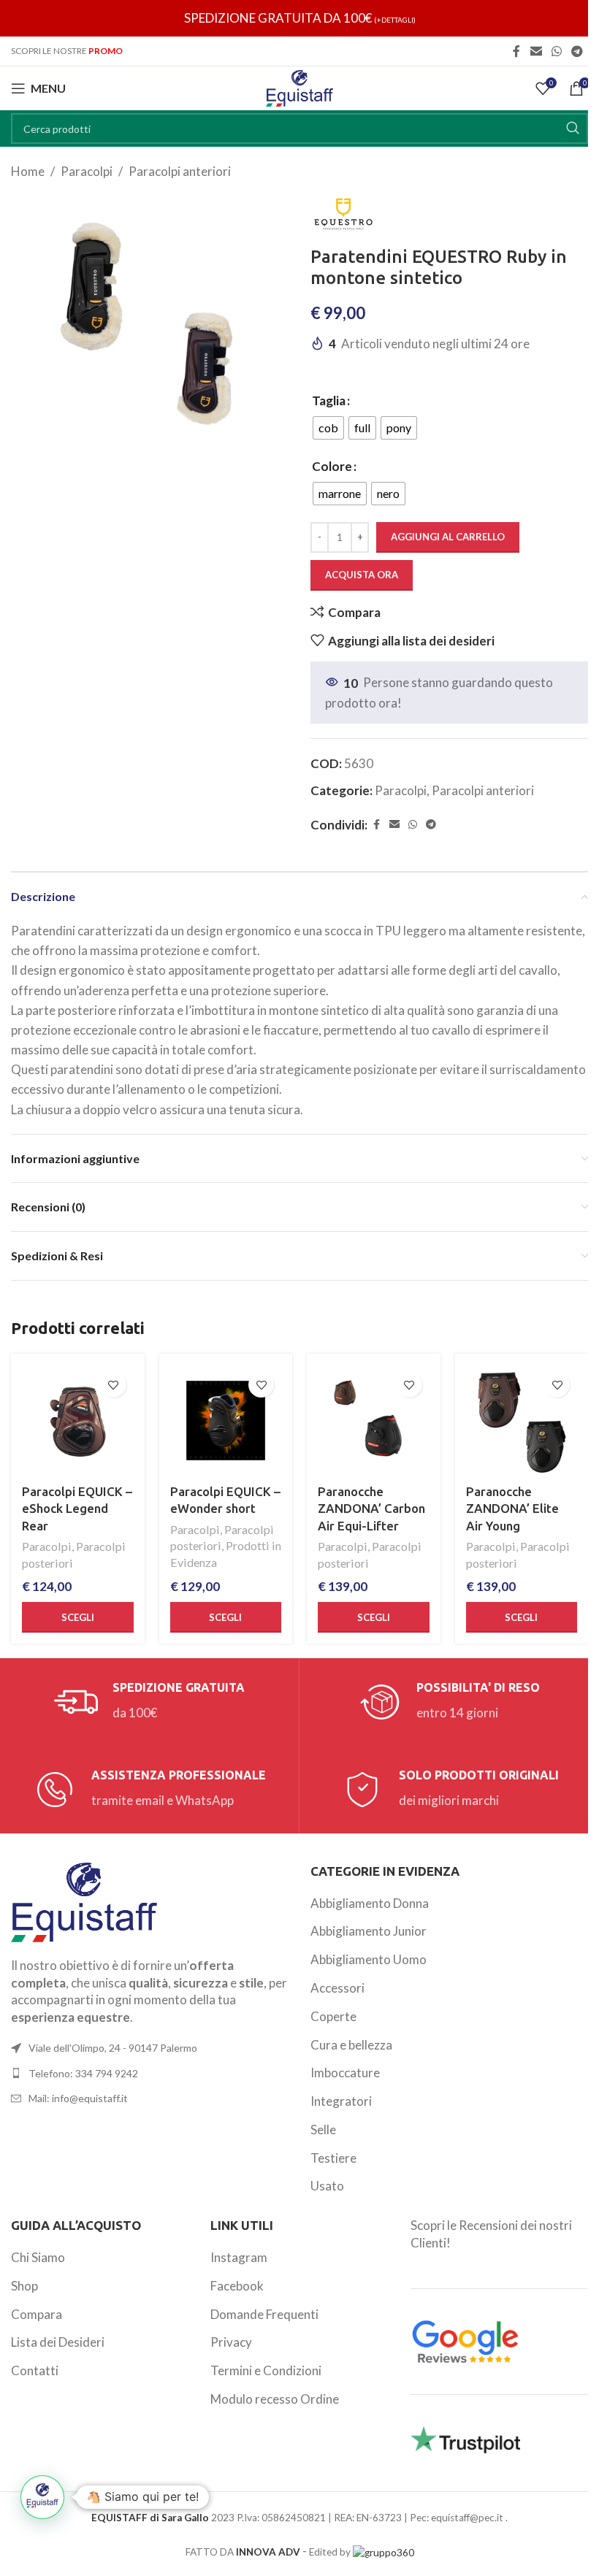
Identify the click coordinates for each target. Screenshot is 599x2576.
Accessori (337, 1988)
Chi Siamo (38, 2257)
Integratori (341, 2101)
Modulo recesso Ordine (275, 2399)
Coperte (333, 2016)
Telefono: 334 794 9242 (83, 2073)
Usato (327, 2186)
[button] (42, 2497)
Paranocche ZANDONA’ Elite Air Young (512, 1509)
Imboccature (345, 2073)
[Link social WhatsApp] (556, 51)
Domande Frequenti (264, 2314)
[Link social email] (536, 51)
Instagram (239, 2257)
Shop (24, 2286)
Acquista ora (362, 575)
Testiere (333, 2158)
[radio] (328, 428)
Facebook (237, 2286)
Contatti (35, 2370)
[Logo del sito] (299, 87)
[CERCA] (573, 129)
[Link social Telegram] (577, 51)
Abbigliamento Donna (370, 1903)
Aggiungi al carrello (448, 537)
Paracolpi (87, 171)
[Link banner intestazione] (299, 18)
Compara (37, 2314)
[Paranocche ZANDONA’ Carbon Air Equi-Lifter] (374, 1421)
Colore (332, 466)
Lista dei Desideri (58, 2342)
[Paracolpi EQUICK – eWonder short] (226, 1421)
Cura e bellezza (351, 2045)
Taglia (329, 400)
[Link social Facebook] (516, 51)
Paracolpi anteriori (180, 171)
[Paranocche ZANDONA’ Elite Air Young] (522, 1421)
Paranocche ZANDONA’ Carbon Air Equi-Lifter (371, 1509)
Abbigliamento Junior (369, 1931)
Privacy (231, 2342)
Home (28, 171)
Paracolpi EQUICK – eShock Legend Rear (77, 1509)
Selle (323, 2130)
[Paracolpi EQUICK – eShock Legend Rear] (78, 1421)
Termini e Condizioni (266, 2370)
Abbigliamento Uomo (369, 1959)
